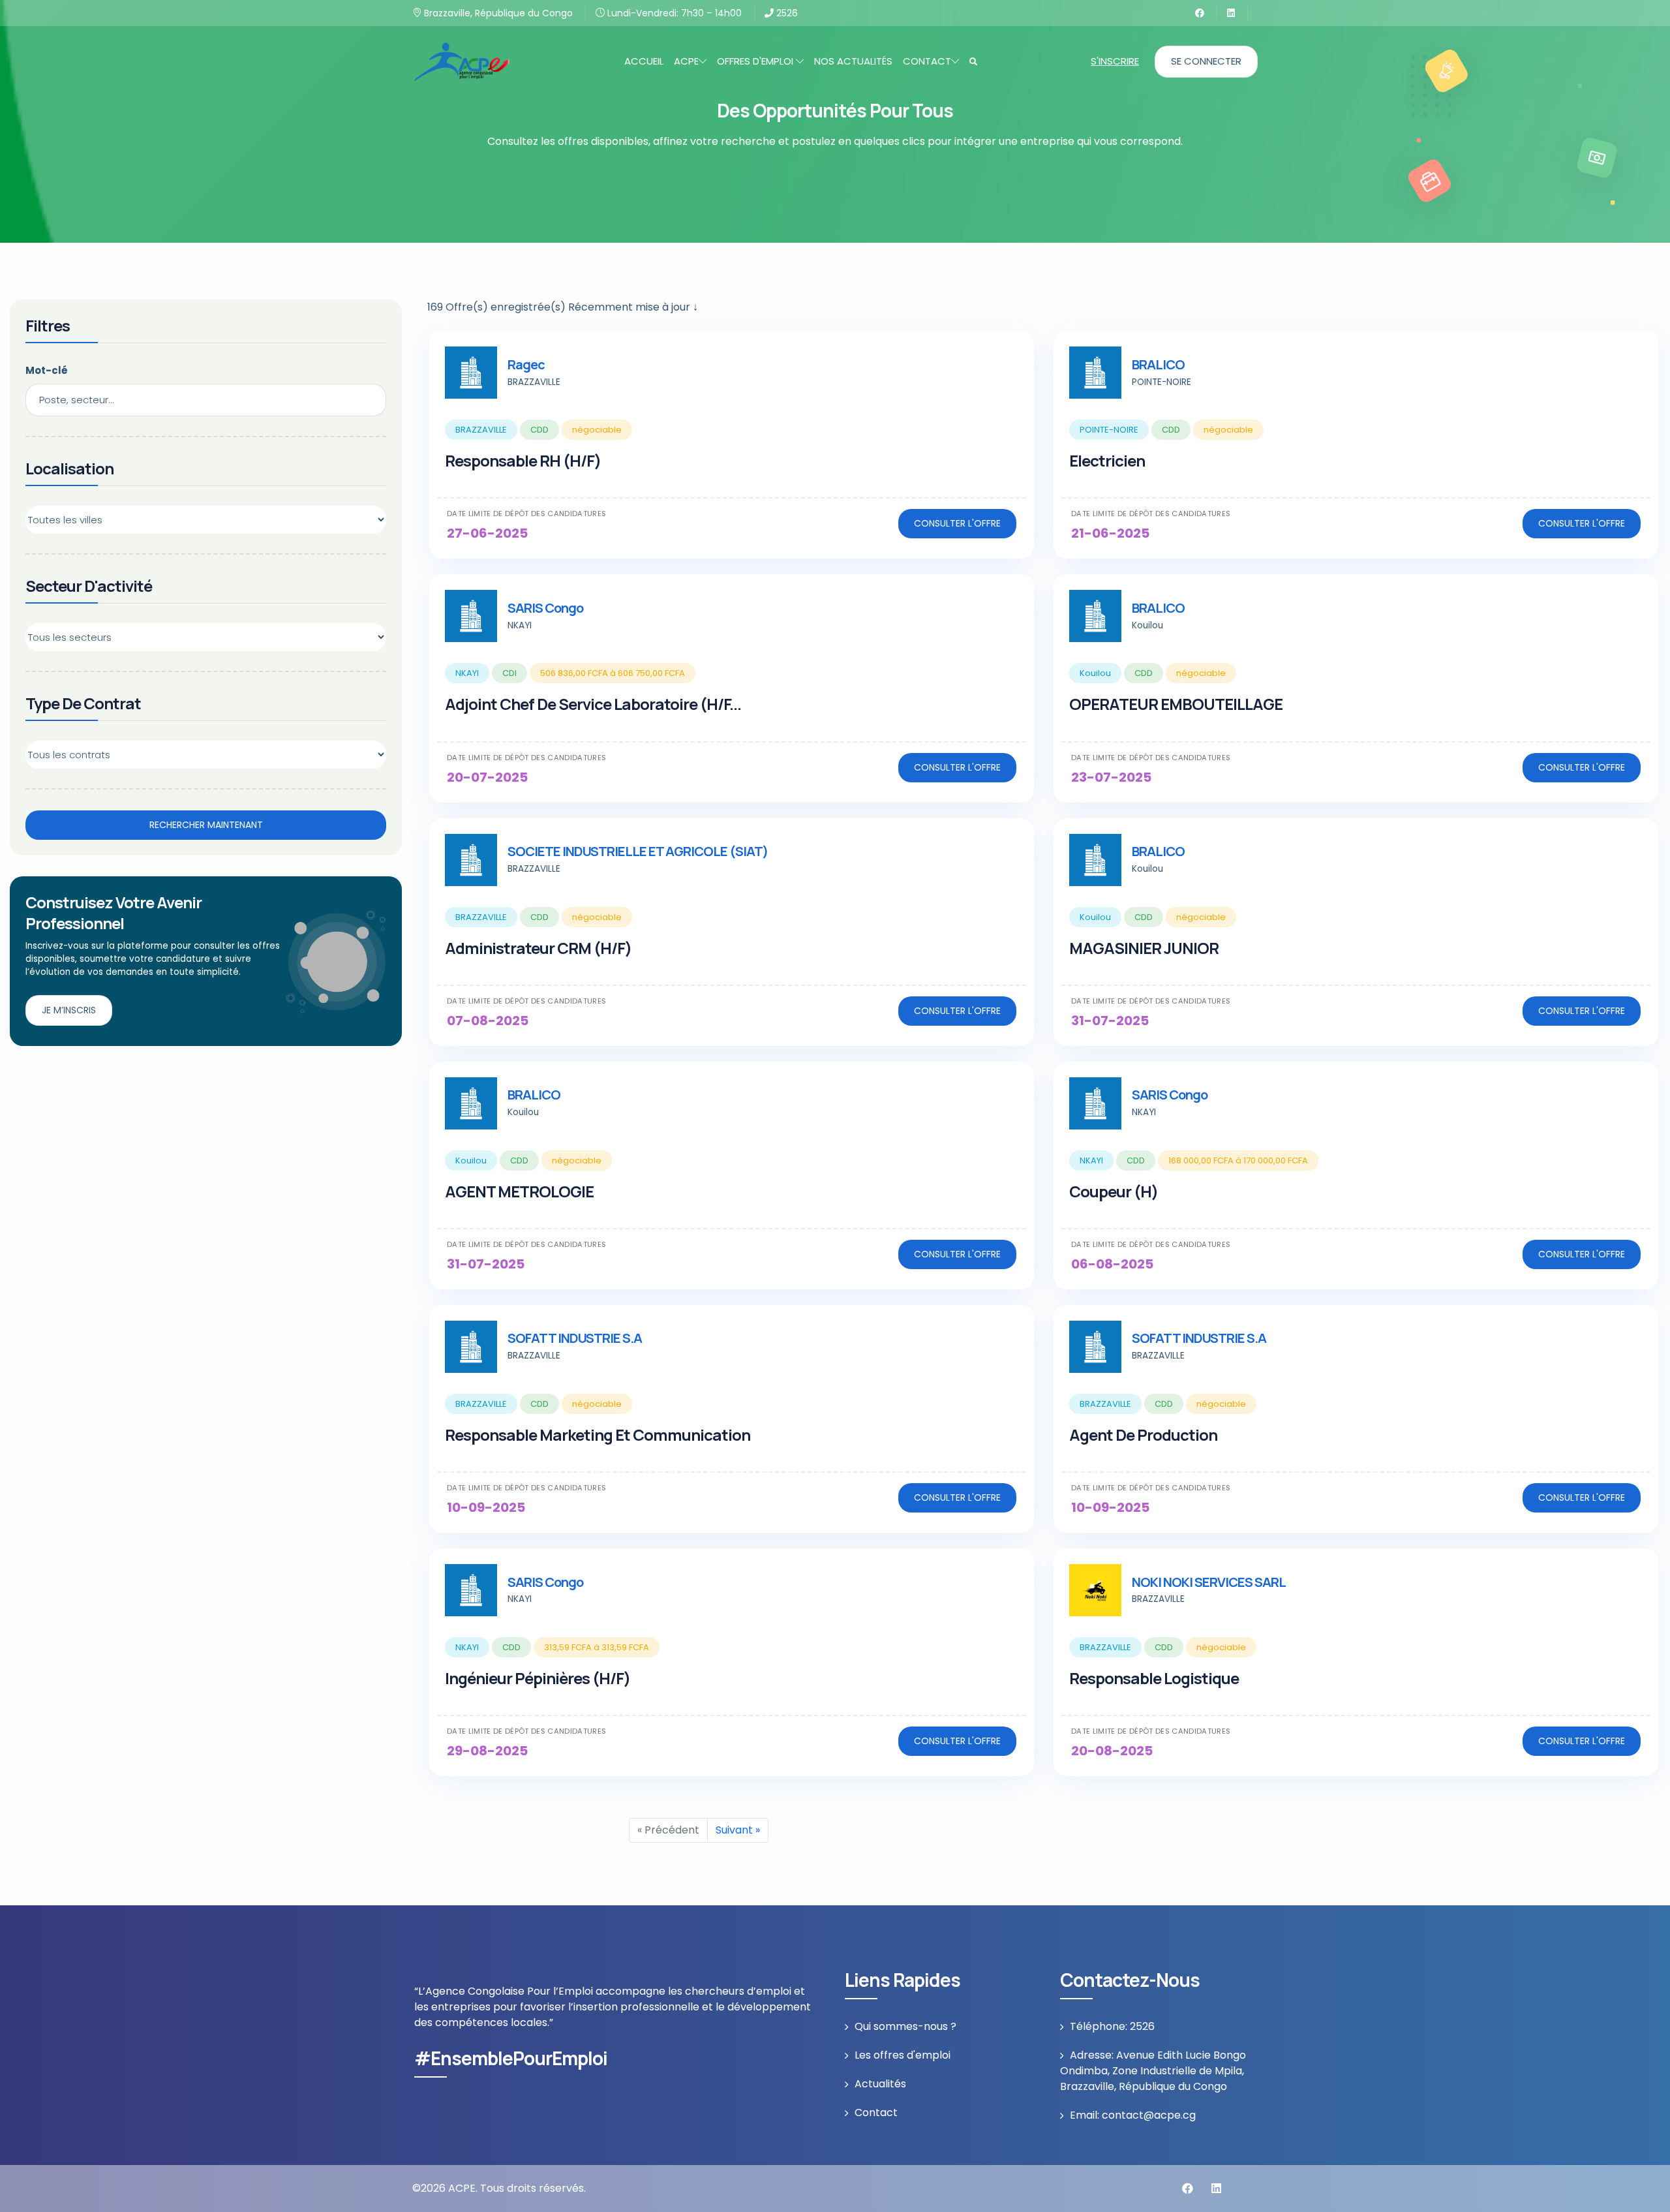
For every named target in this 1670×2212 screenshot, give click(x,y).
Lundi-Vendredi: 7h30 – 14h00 (673, 13)
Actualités (880, 2084)
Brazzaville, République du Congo (497, 13)
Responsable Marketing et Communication (598, 1435)
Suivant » (738, 1830)
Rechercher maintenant (206, 825)
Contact (876, 2112)
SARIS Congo (545, 608)
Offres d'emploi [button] (756, 61)
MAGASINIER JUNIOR (1144, 948)
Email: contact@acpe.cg (1133, 2115)
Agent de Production (1143, 1435)
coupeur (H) (1114, 1191)
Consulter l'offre (957, 523)
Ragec (526, 364)
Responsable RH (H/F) (523, 460)
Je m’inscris (69, 1010)
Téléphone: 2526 (1112, 2026)
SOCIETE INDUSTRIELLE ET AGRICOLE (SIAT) (638, 851)
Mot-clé (47, 370)
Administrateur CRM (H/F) (538, 948)
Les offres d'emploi (903, 2055)
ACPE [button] (686, 61)
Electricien (1107, 460)
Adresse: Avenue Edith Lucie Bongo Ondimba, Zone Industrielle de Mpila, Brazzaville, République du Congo (1153, 2071)
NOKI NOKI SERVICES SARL (1209, 1582)
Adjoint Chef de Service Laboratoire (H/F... (593, 704)
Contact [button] (927, 61)
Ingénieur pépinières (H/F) (538, 1678)
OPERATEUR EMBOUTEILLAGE (1176, 704)
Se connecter (1206, 61)
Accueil (644, 61)
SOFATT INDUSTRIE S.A (575, 1338)
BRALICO (1158, 364)
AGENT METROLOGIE (519, 1191)
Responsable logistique (1154, 1678)
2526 (786, 13)
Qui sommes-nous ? (905, 2026)
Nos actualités (853, 61)
